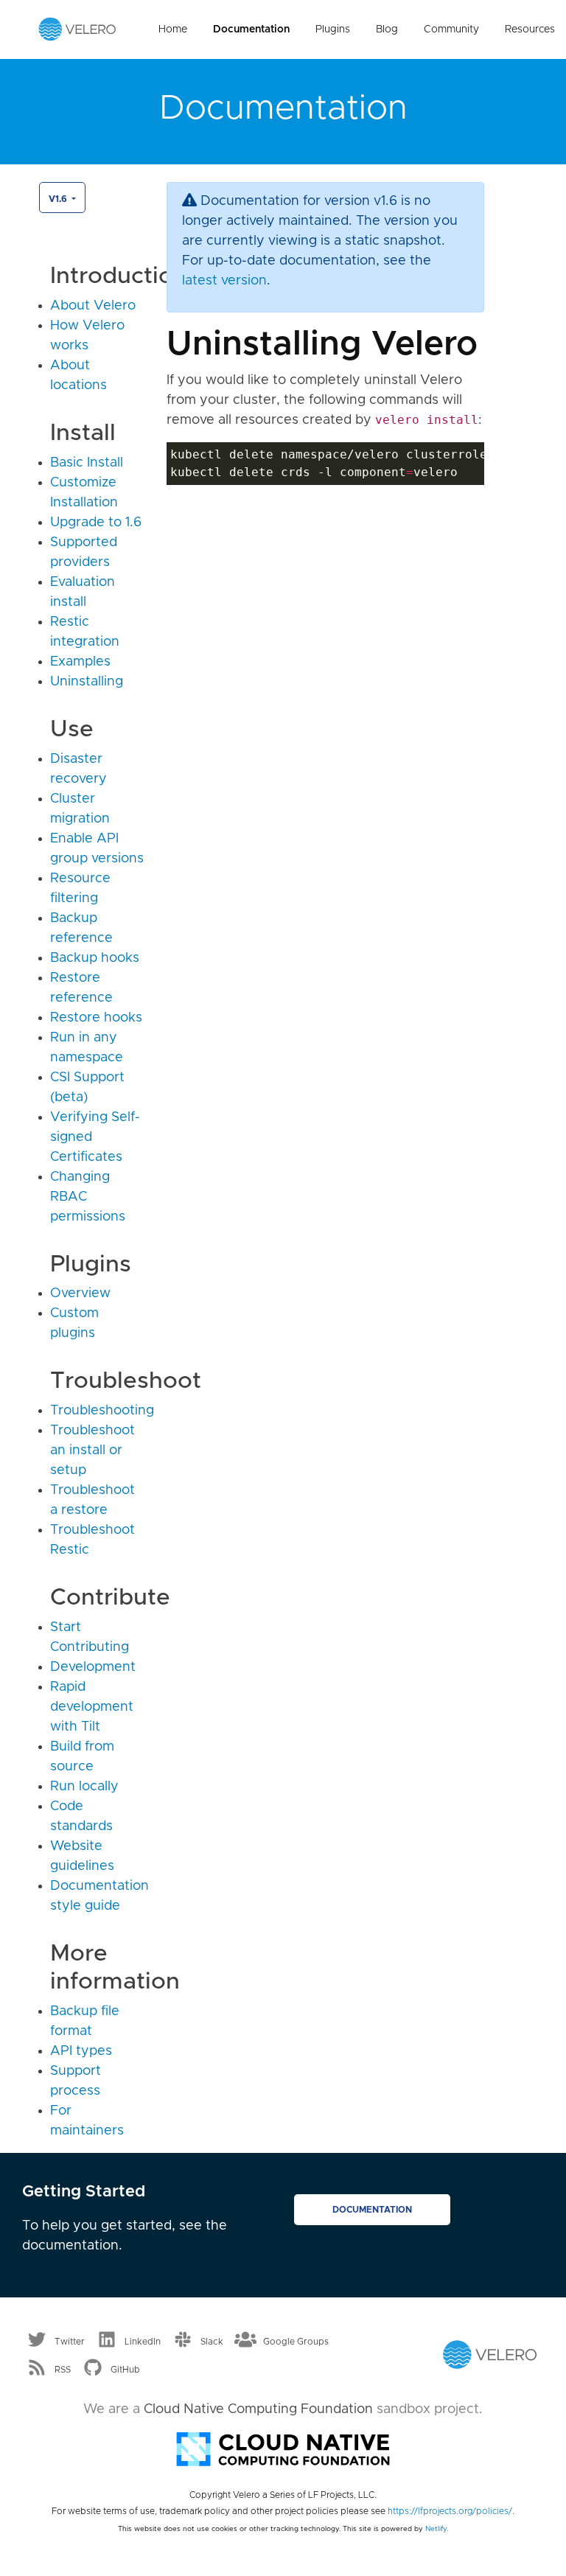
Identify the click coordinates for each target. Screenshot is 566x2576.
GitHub (125, 2369)
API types (81, 2051)
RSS (63, 2369)
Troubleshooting (102, 1411)
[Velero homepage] (77, 29)
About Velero (93, 306)
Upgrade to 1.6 (96, 523)
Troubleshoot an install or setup (92, 1451)
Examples (80, 662)
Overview (80, 1294)
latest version (224, 281)
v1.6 (59, 199)
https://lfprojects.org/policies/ (450, 2511)
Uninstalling (87, 682)
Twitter (70, 2342)
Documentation (251, 29)
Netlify (436, 2529)
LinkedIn (143, 2342)
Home (173, 29)
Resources (530, 29)
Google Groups (296, 2342)
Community (451, 29)
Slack (212, 2342)
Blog (387, 29)
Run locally (84, 1787)
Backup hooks (95, 958)
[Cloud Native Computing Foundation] (283, 2448)
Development (93, 1667)
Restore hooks (96, 1018)
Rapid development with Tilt (92, 1707)
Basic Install (87, 463)
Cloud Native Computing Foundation (258, 2409)
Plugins (333, 29)
